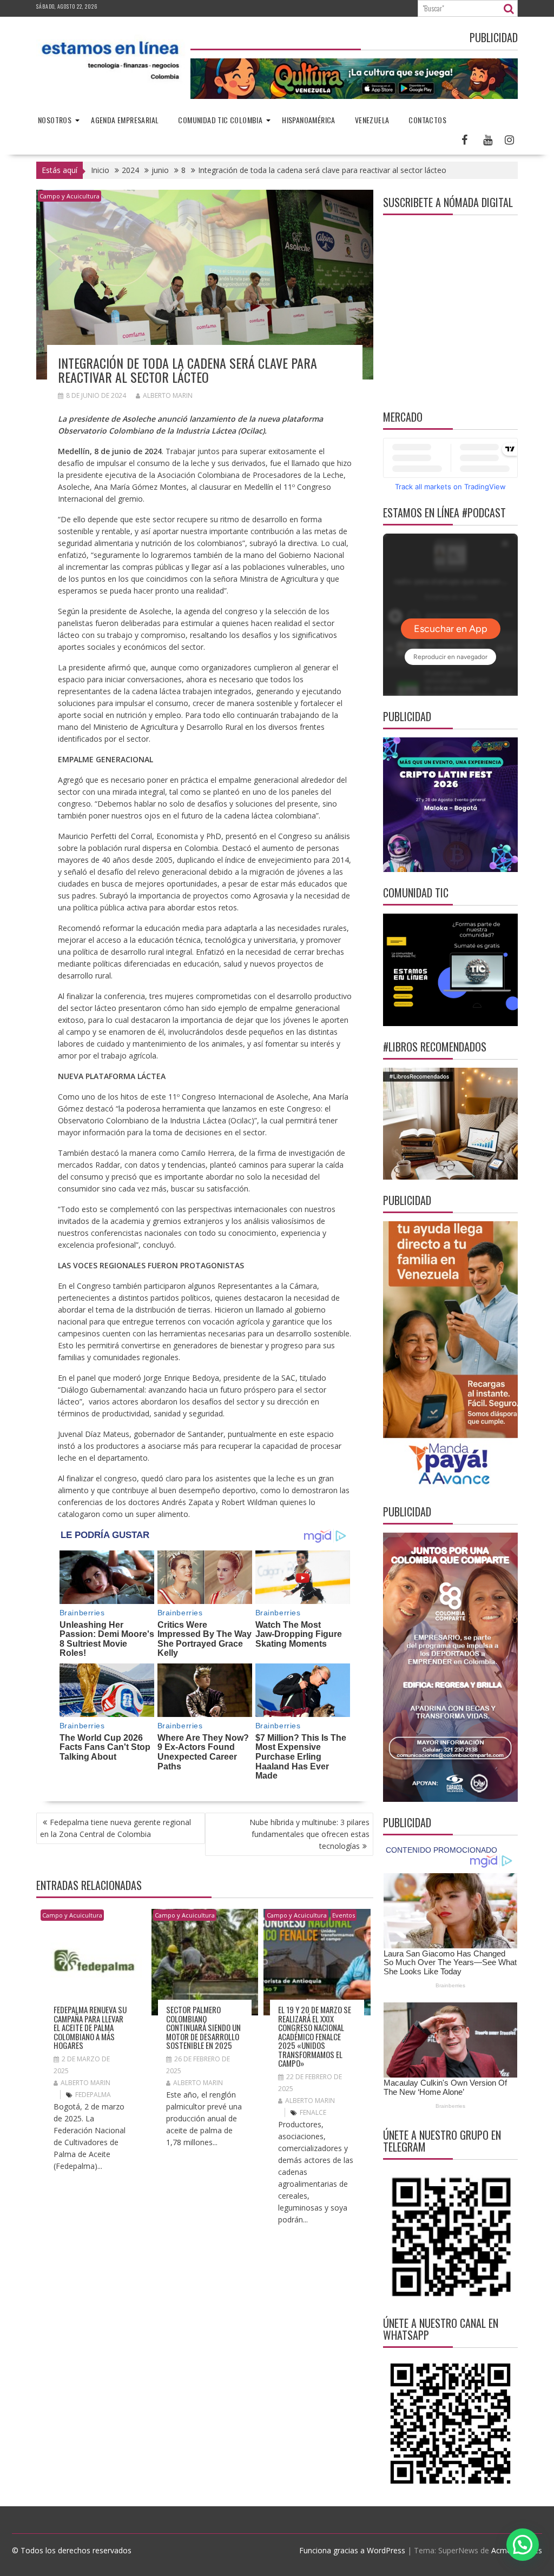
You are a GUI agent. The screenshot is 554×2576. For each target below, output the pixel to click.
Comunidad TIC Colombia (220, 120)
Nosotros (55, 120)
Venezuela (372, 120)
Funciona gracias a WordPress (352, 2550)
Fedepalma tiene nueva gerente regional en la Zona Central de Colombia (116, 1828)
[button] (523, 2545)
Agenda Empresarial (125, 120)
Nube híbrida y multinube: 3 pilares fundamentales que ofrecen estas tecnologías (309, 1834)
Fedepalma (93, 2095)
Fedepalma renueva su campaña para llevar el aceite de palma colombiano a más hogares (90, 2027)
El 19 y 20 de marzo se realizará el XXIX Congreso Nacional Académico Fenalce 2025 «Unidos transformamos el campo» (315, 2036)
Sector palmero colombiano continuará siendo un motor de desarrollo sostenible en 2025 (203, 2027)
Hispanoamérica (309, 120)
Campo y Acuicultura (70, 196)
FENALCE (313, 2112)
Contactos (427, 120)
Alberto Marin (168, 395)
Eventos (344, 1915)
